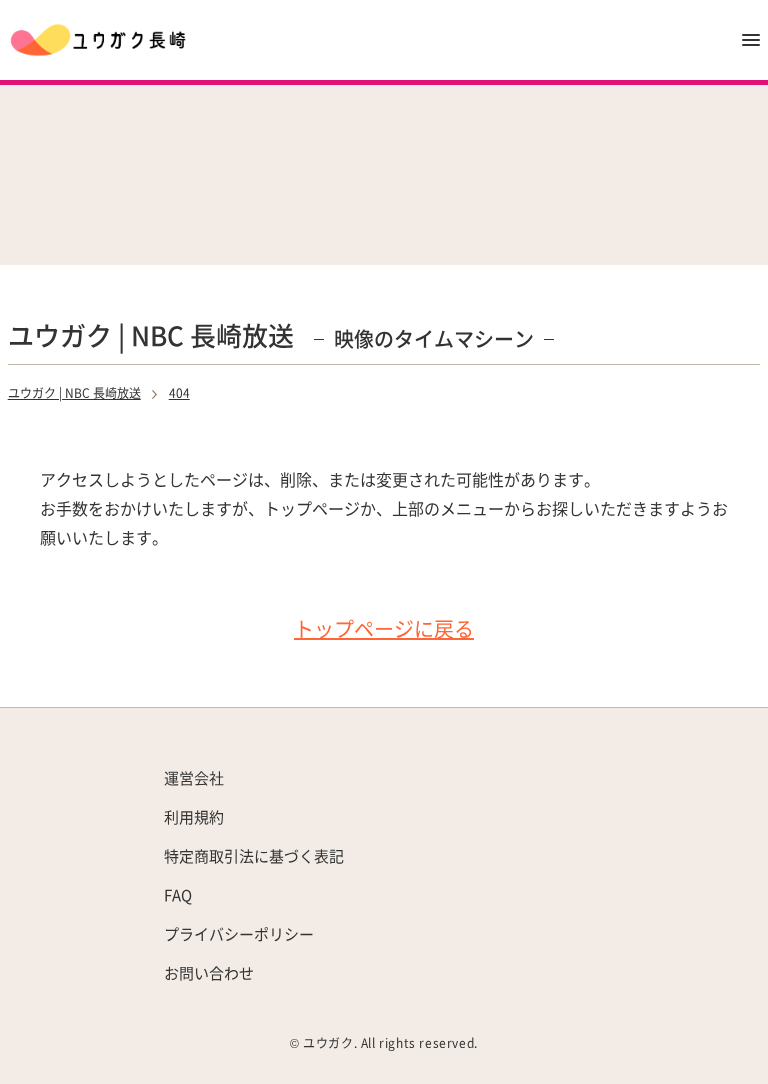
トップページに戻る (384, 628)
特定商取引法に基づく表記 (254, 855)
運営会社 (194, 777)
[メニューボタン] (751, 40)
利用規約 (194, 816)
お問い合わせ (209, 972)
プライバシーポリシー (239, 933)
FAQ (178, 894)
